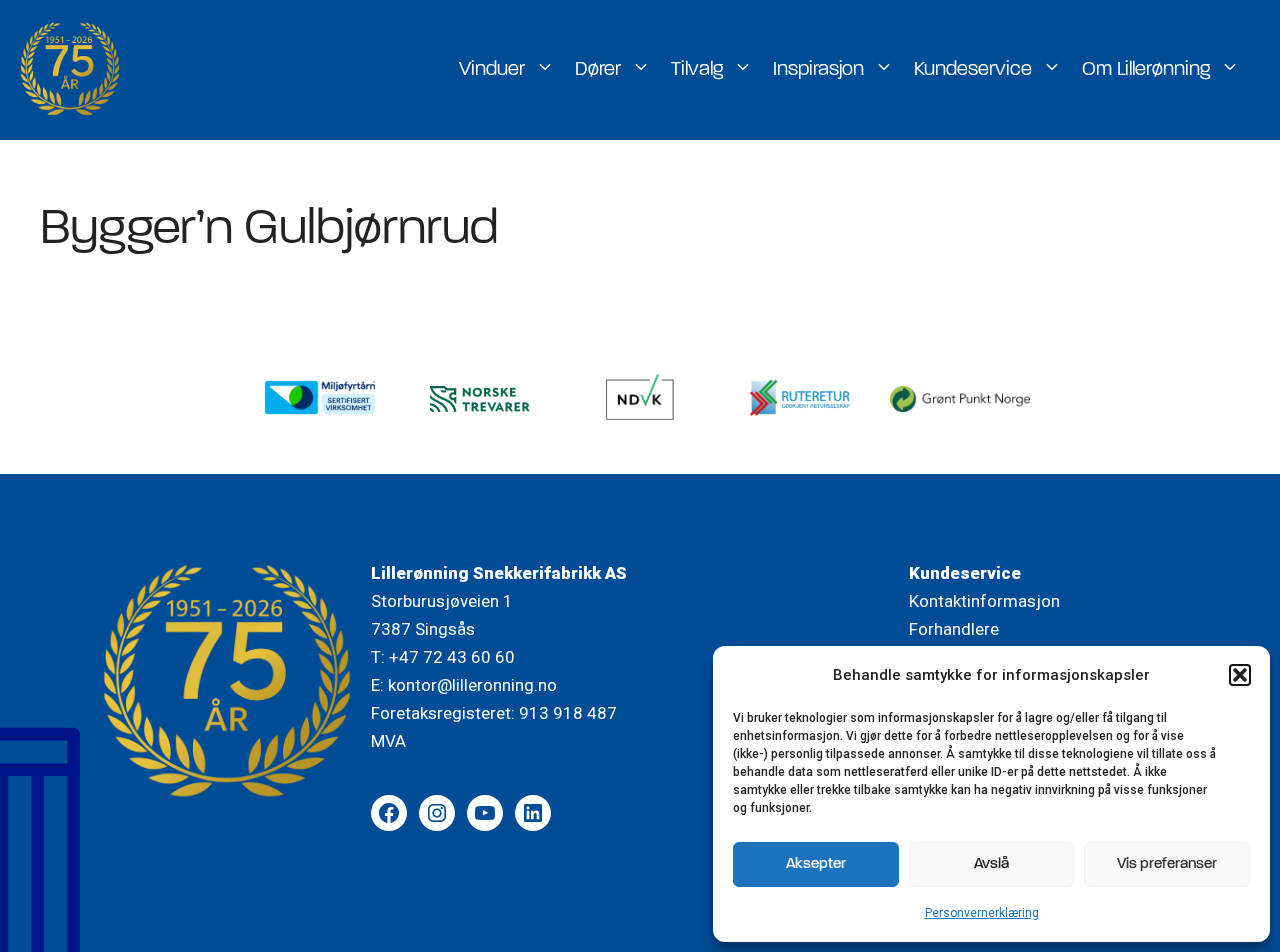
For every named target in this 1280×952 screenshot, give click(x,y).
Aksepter (816, 864)
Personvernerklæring (982, 913)
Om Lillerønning (1146, 70)
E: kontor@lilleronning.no (464, 685)
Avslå (991, 864)
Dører (598, 70)
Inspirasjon (818, 70)
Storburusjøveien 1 (442, 601)
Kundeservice (973, 70)
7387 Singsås (423, 629)
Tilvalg (697, 70)
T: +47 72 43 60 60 (443, 657)
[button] (1240, 675)
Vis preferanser (1167, 864)
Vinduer (492, 70)
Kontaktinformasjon (984, 601)
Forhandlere (954, 629)
